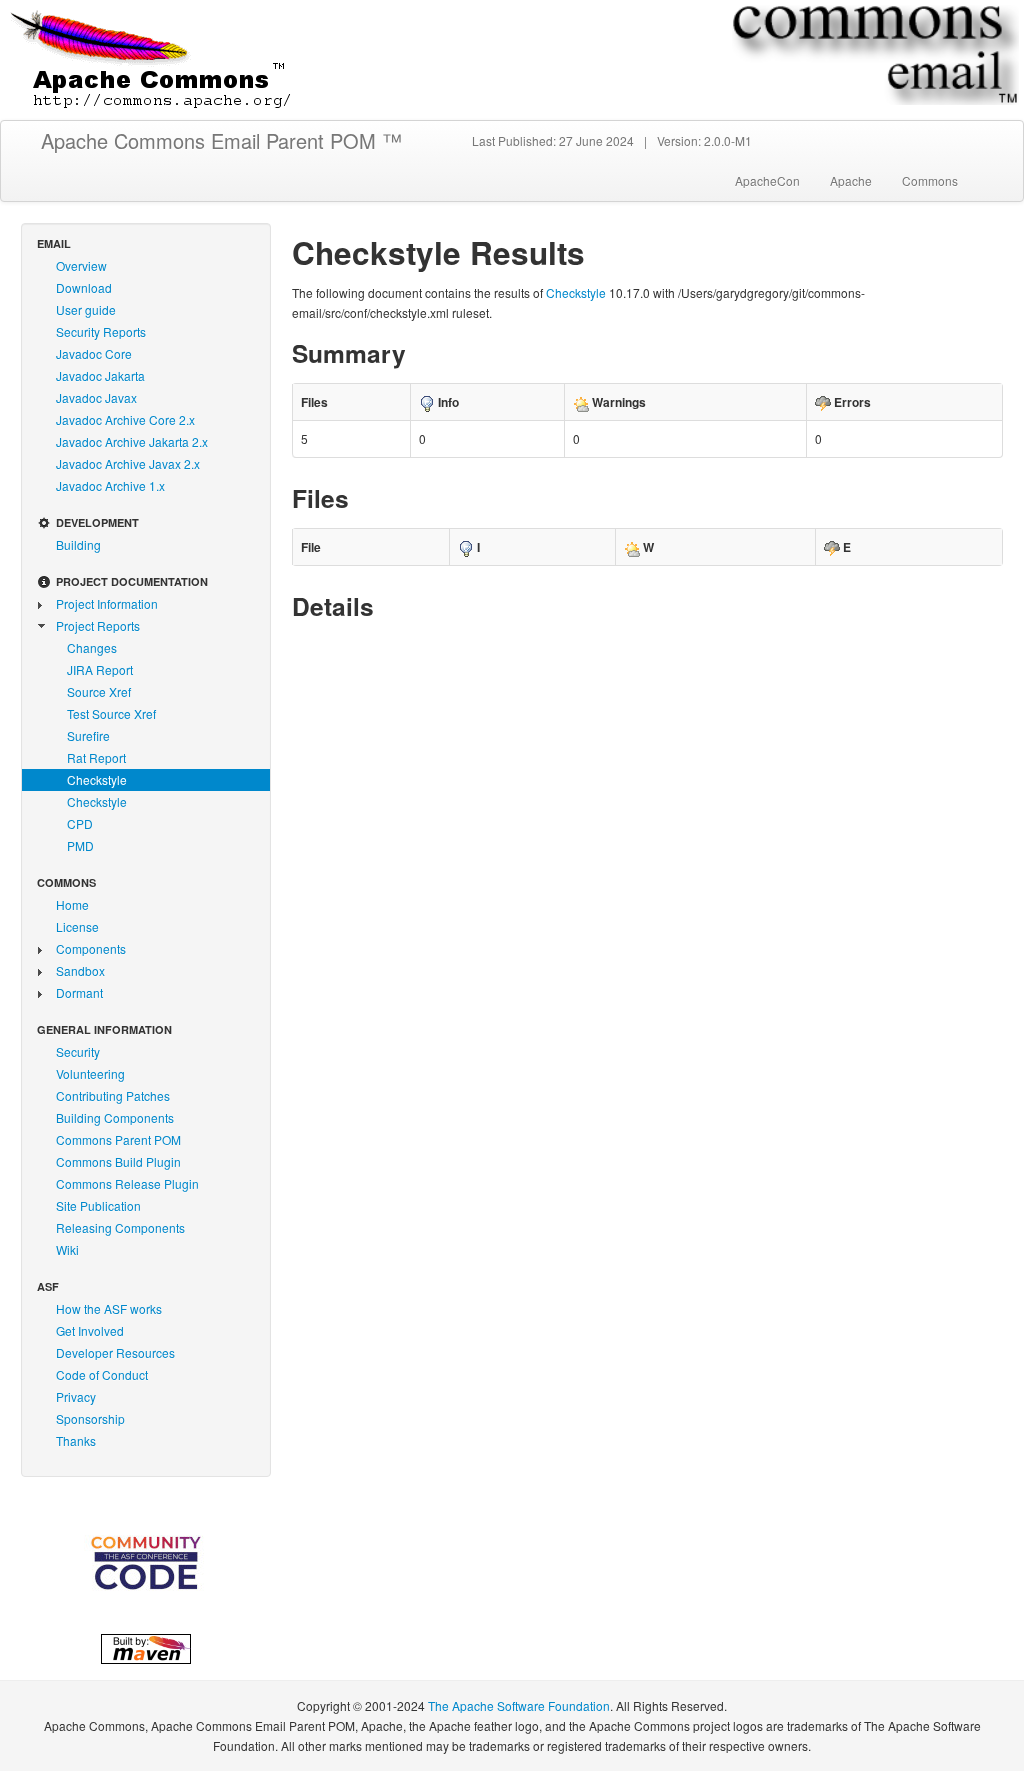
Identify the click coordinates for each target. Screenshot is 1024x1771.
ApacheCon (767, 180)
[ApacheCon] (146, 1562)
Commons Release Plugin (127, 1183)
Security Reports (101, 331)
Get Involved (90, 1330)
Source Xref (99, 691)
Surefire (88, 735)
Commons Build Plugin (118, 1161)
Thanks (76, 1440)
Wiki (67, 1249)
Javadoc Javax (96, 397)
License (77, 926)
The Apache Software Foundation (519, 1705)
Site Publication (98, 1205)
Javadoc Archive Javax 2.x (128, 463)
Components (91, 948)
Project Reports (98, 625)
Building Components (115, 1117)
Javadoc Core (94, 353)
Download (84, 287)
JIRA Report (100, 669)
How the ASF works (109, 1308)
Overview (81, 265)
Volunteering (90, 1073)
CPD (80, 823)
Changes (92, 647)
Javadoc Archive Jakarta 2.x (132, 441)
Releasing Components (120, 1227)
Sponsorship (90, 1418)
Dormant (79, 992)
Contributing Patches (113, 1095)
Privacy (76, 1396)
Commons (930, 180)
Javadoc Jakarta (100, 375)
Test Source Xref (111, 713)
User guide (86, 309)
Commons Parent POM (118, 1139)
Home (72, 904)
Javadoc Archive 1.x (110, 485)
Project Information (107, 603)
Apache (851, 180)
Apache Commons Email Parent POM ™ (221, 140)
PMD (80, 845)
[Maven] (146, 1646)
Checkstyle (97, 779)
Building (78, 544)
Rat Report (96, 757)
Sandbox (80, 970)
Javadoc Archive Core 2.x (125, 419)
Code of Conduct (102, 1374)
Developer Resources (115, 1352)
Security (78, 1051)
